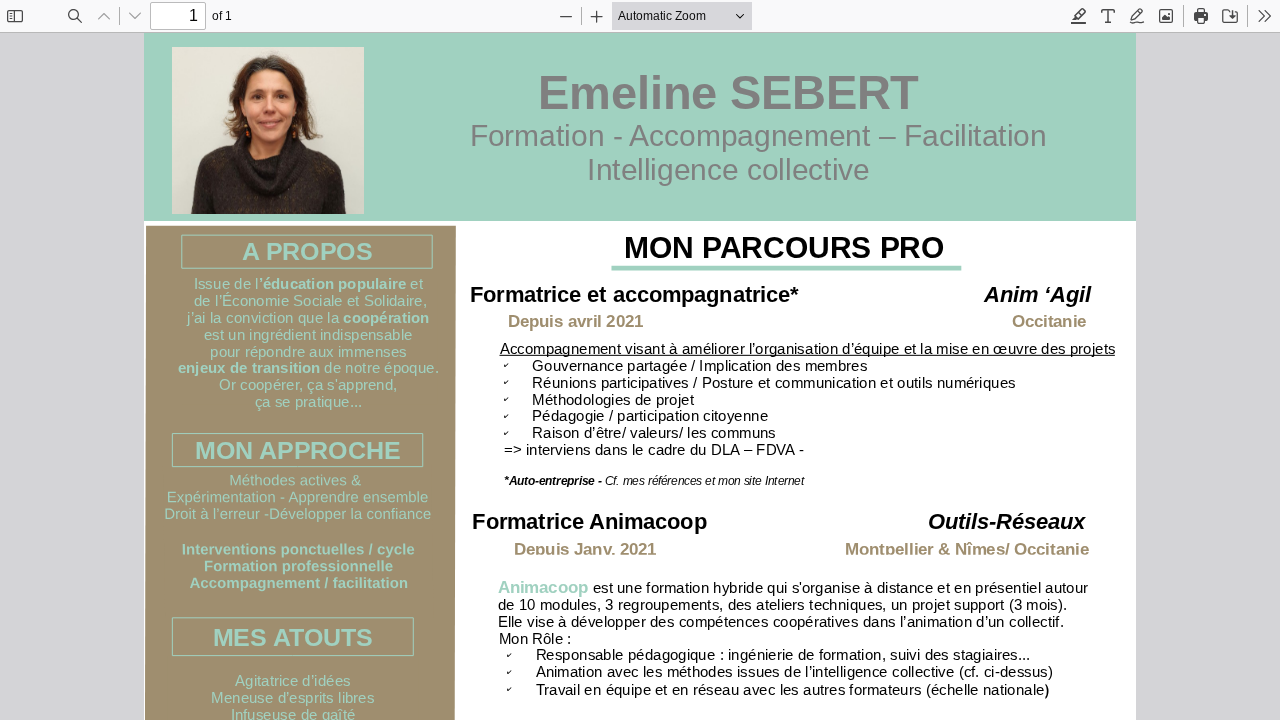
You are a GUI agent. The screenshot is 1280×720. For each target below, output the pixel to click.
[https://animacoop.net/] (543, 589)
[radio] (1079, 16)
